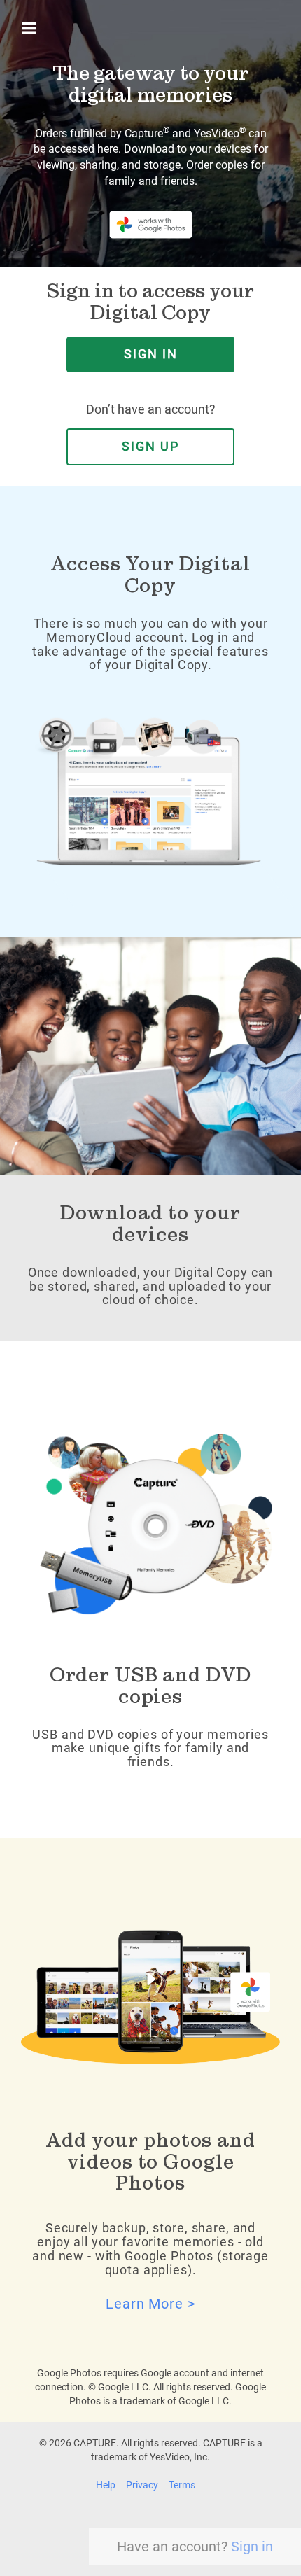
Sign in (252, 2547)
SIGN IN (151, 354)
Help (106, 2485)
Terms (182, 2485)
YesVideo (220, 133)
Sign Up (150, 447)
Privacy (142, 2485)
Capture (147, 133)
